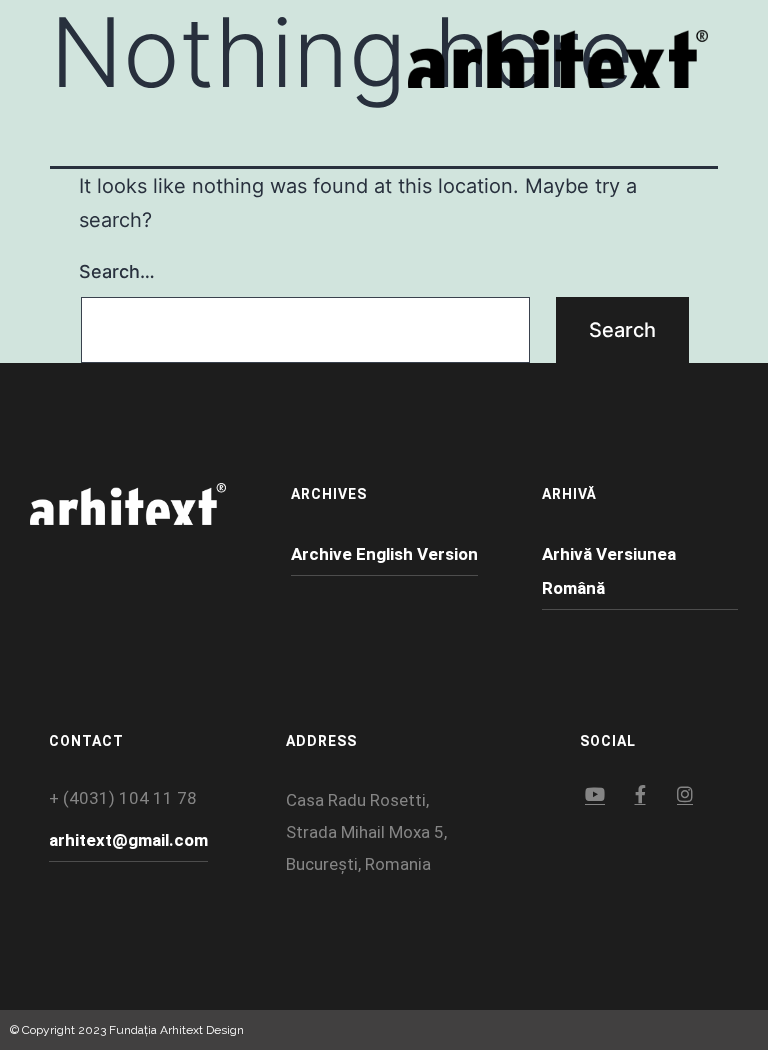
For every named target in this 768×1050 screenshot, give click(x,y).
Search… (117, 271)
